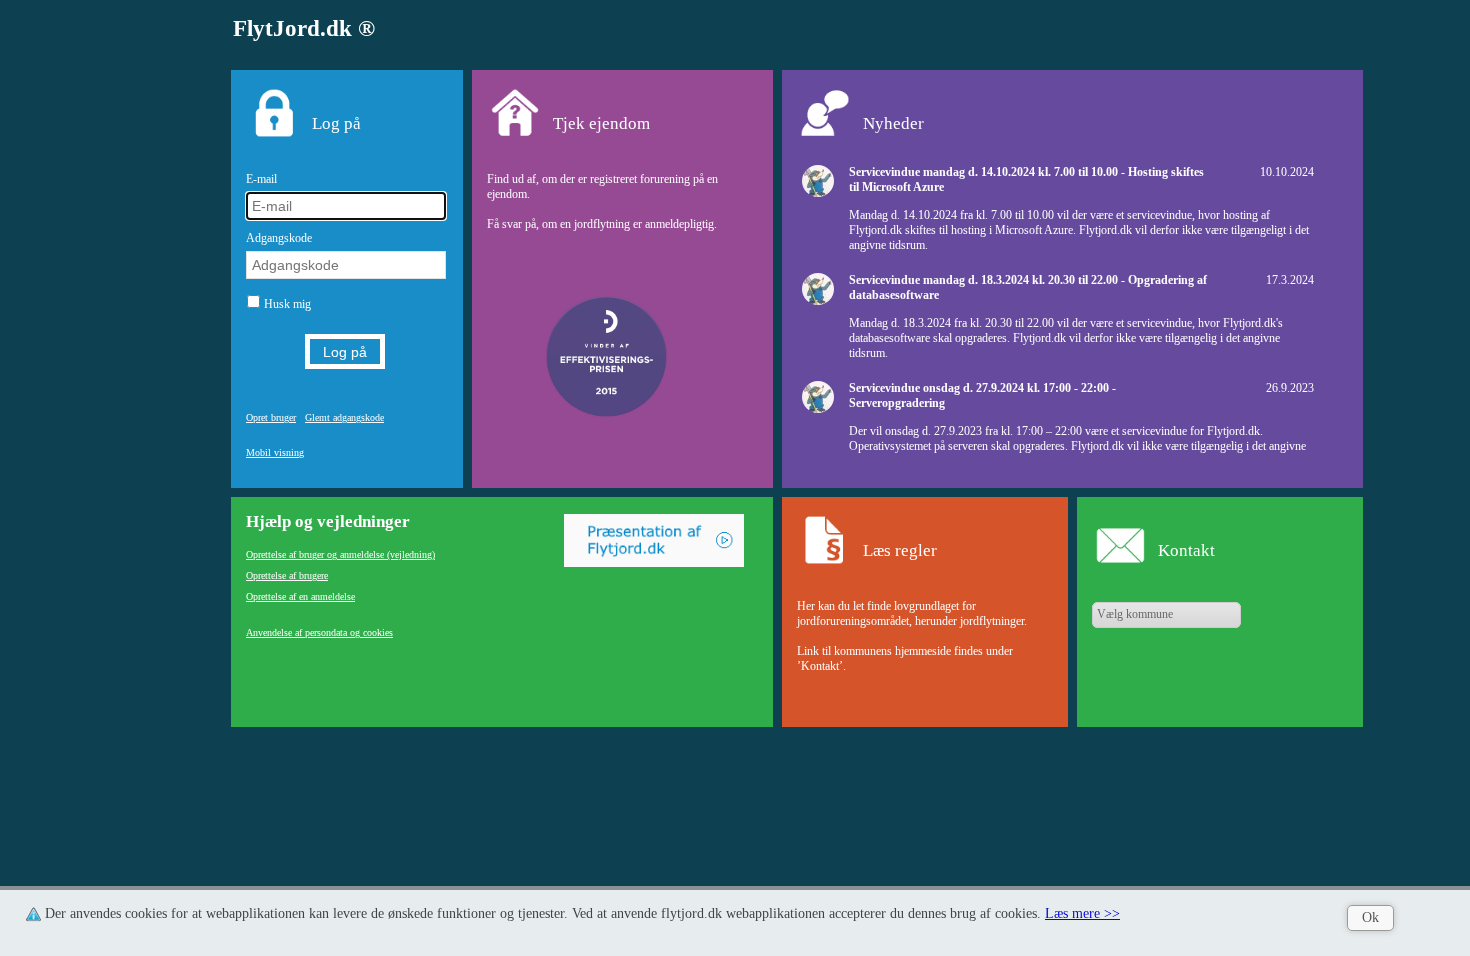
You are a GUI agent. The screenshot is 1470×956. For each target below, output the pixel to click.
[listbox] (1166, 615)
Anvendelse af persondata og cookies (319, 632)
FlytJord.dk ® (304, 28)
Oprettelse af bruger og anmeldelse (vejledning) (340, 554)
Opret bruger (271, 417)
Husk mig (287, 304)
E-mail (261, 179)
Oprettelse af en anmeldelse (300, 596)
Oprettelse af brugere (287, 575)
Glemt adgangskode (344, 417)
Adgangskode (279, 238)
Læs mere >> (1082, 913)
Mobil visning (275, 452)
